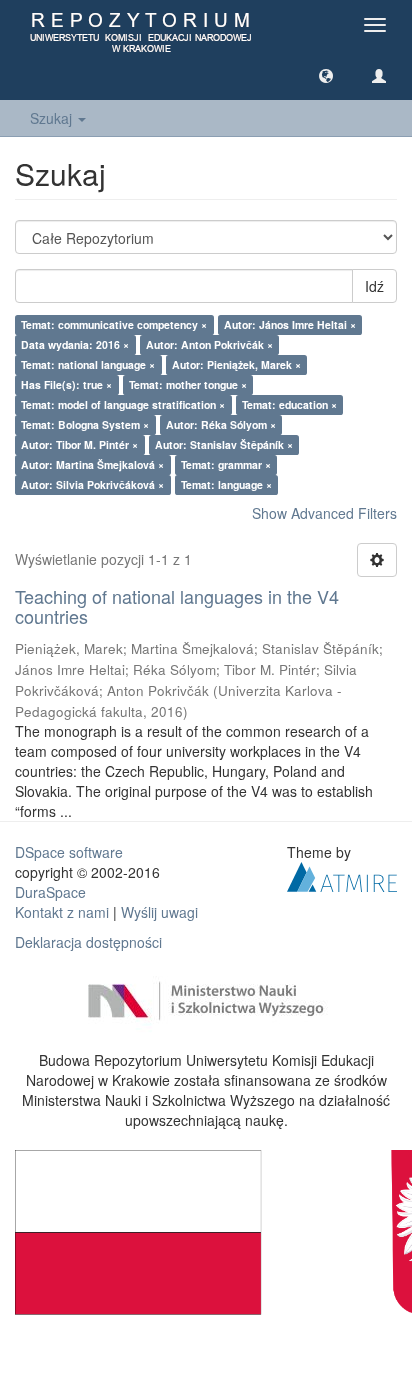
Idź (374, 286)
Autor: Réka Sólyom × (221, 424)
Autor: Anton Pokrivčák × (209, 344)
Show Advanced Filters (324, 513)
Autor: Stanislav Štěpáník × (224, 444)
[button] (326, 75)
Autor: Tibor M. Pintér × (79, 444)
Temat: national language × (88, 364)
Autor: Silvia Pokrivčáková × (92, 484)
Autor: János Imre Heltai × (290, 324)
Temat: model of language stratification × (123, 404)
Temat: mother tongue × (188, 384)
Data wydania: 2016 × (75, 344)
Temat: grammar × (226, 464)
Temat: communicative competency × (114, 324)
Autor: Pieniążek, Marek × (236, 364)
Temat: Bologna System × (85, 424)
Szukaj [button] (53, 118)
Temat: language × (226, 484)
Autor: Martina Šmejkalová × (92, 464)
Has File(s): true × (66, 384)
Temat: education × (289, 404)
